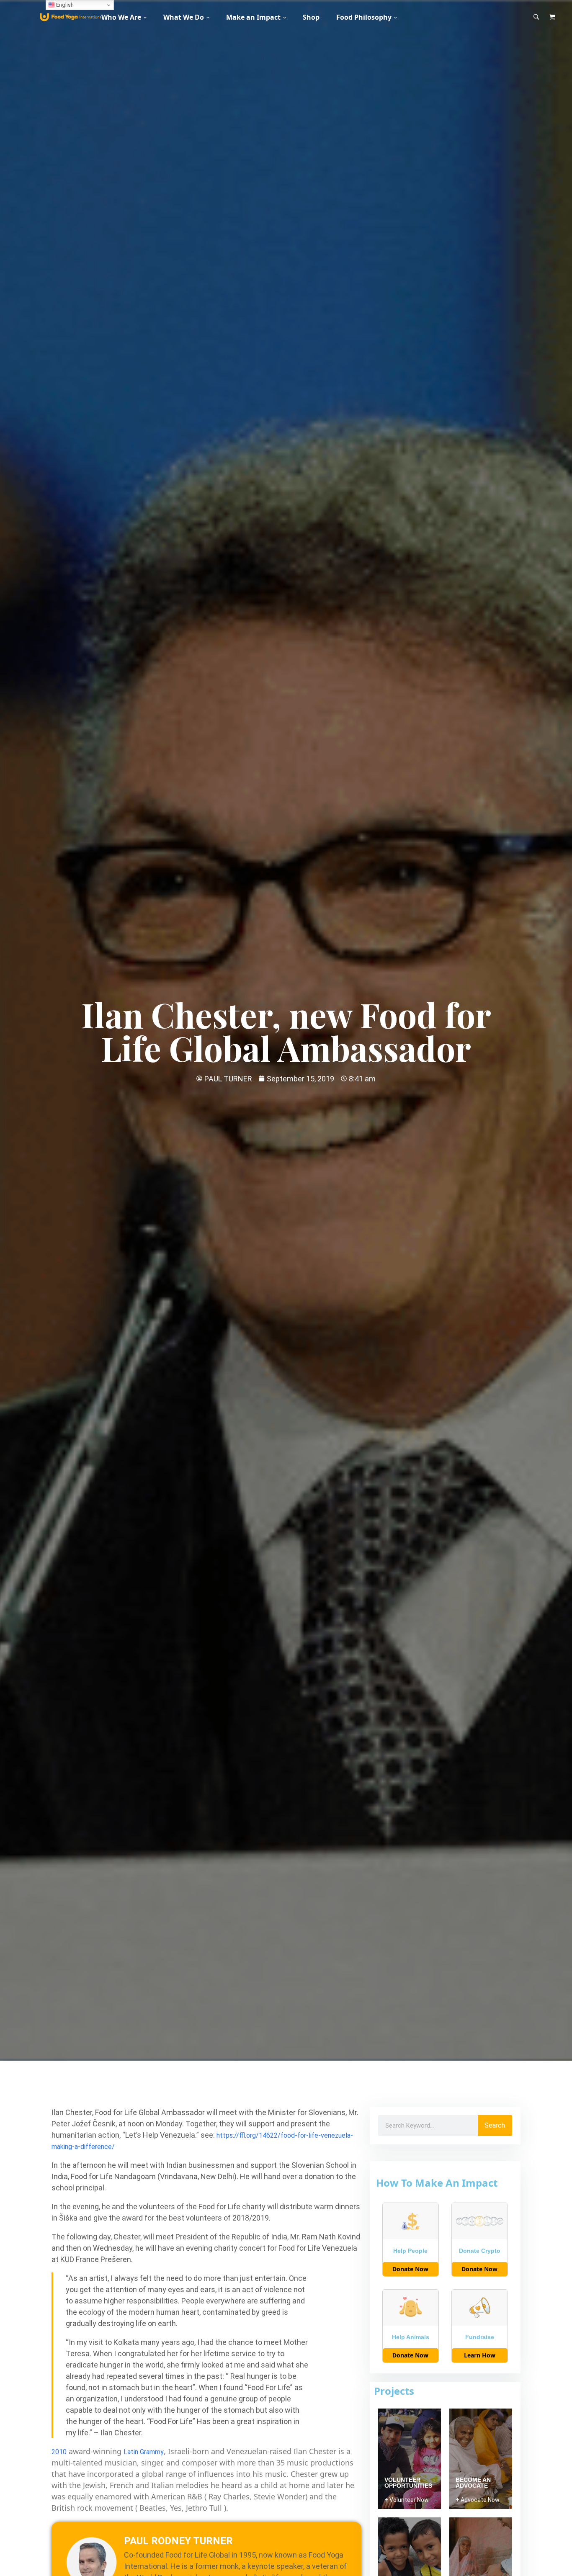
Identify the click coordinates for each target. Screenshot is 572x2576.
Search (495, 2125)
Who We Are (121, 17)
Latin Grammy (144, 2452)
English (64, 5)
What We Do (184, 17)
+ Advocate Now (478, 2500)
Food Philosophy (364, 17)
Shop (311, 17)
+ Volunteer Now (407, 2500)
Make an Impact (253, 17)
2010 (59, 2452)
